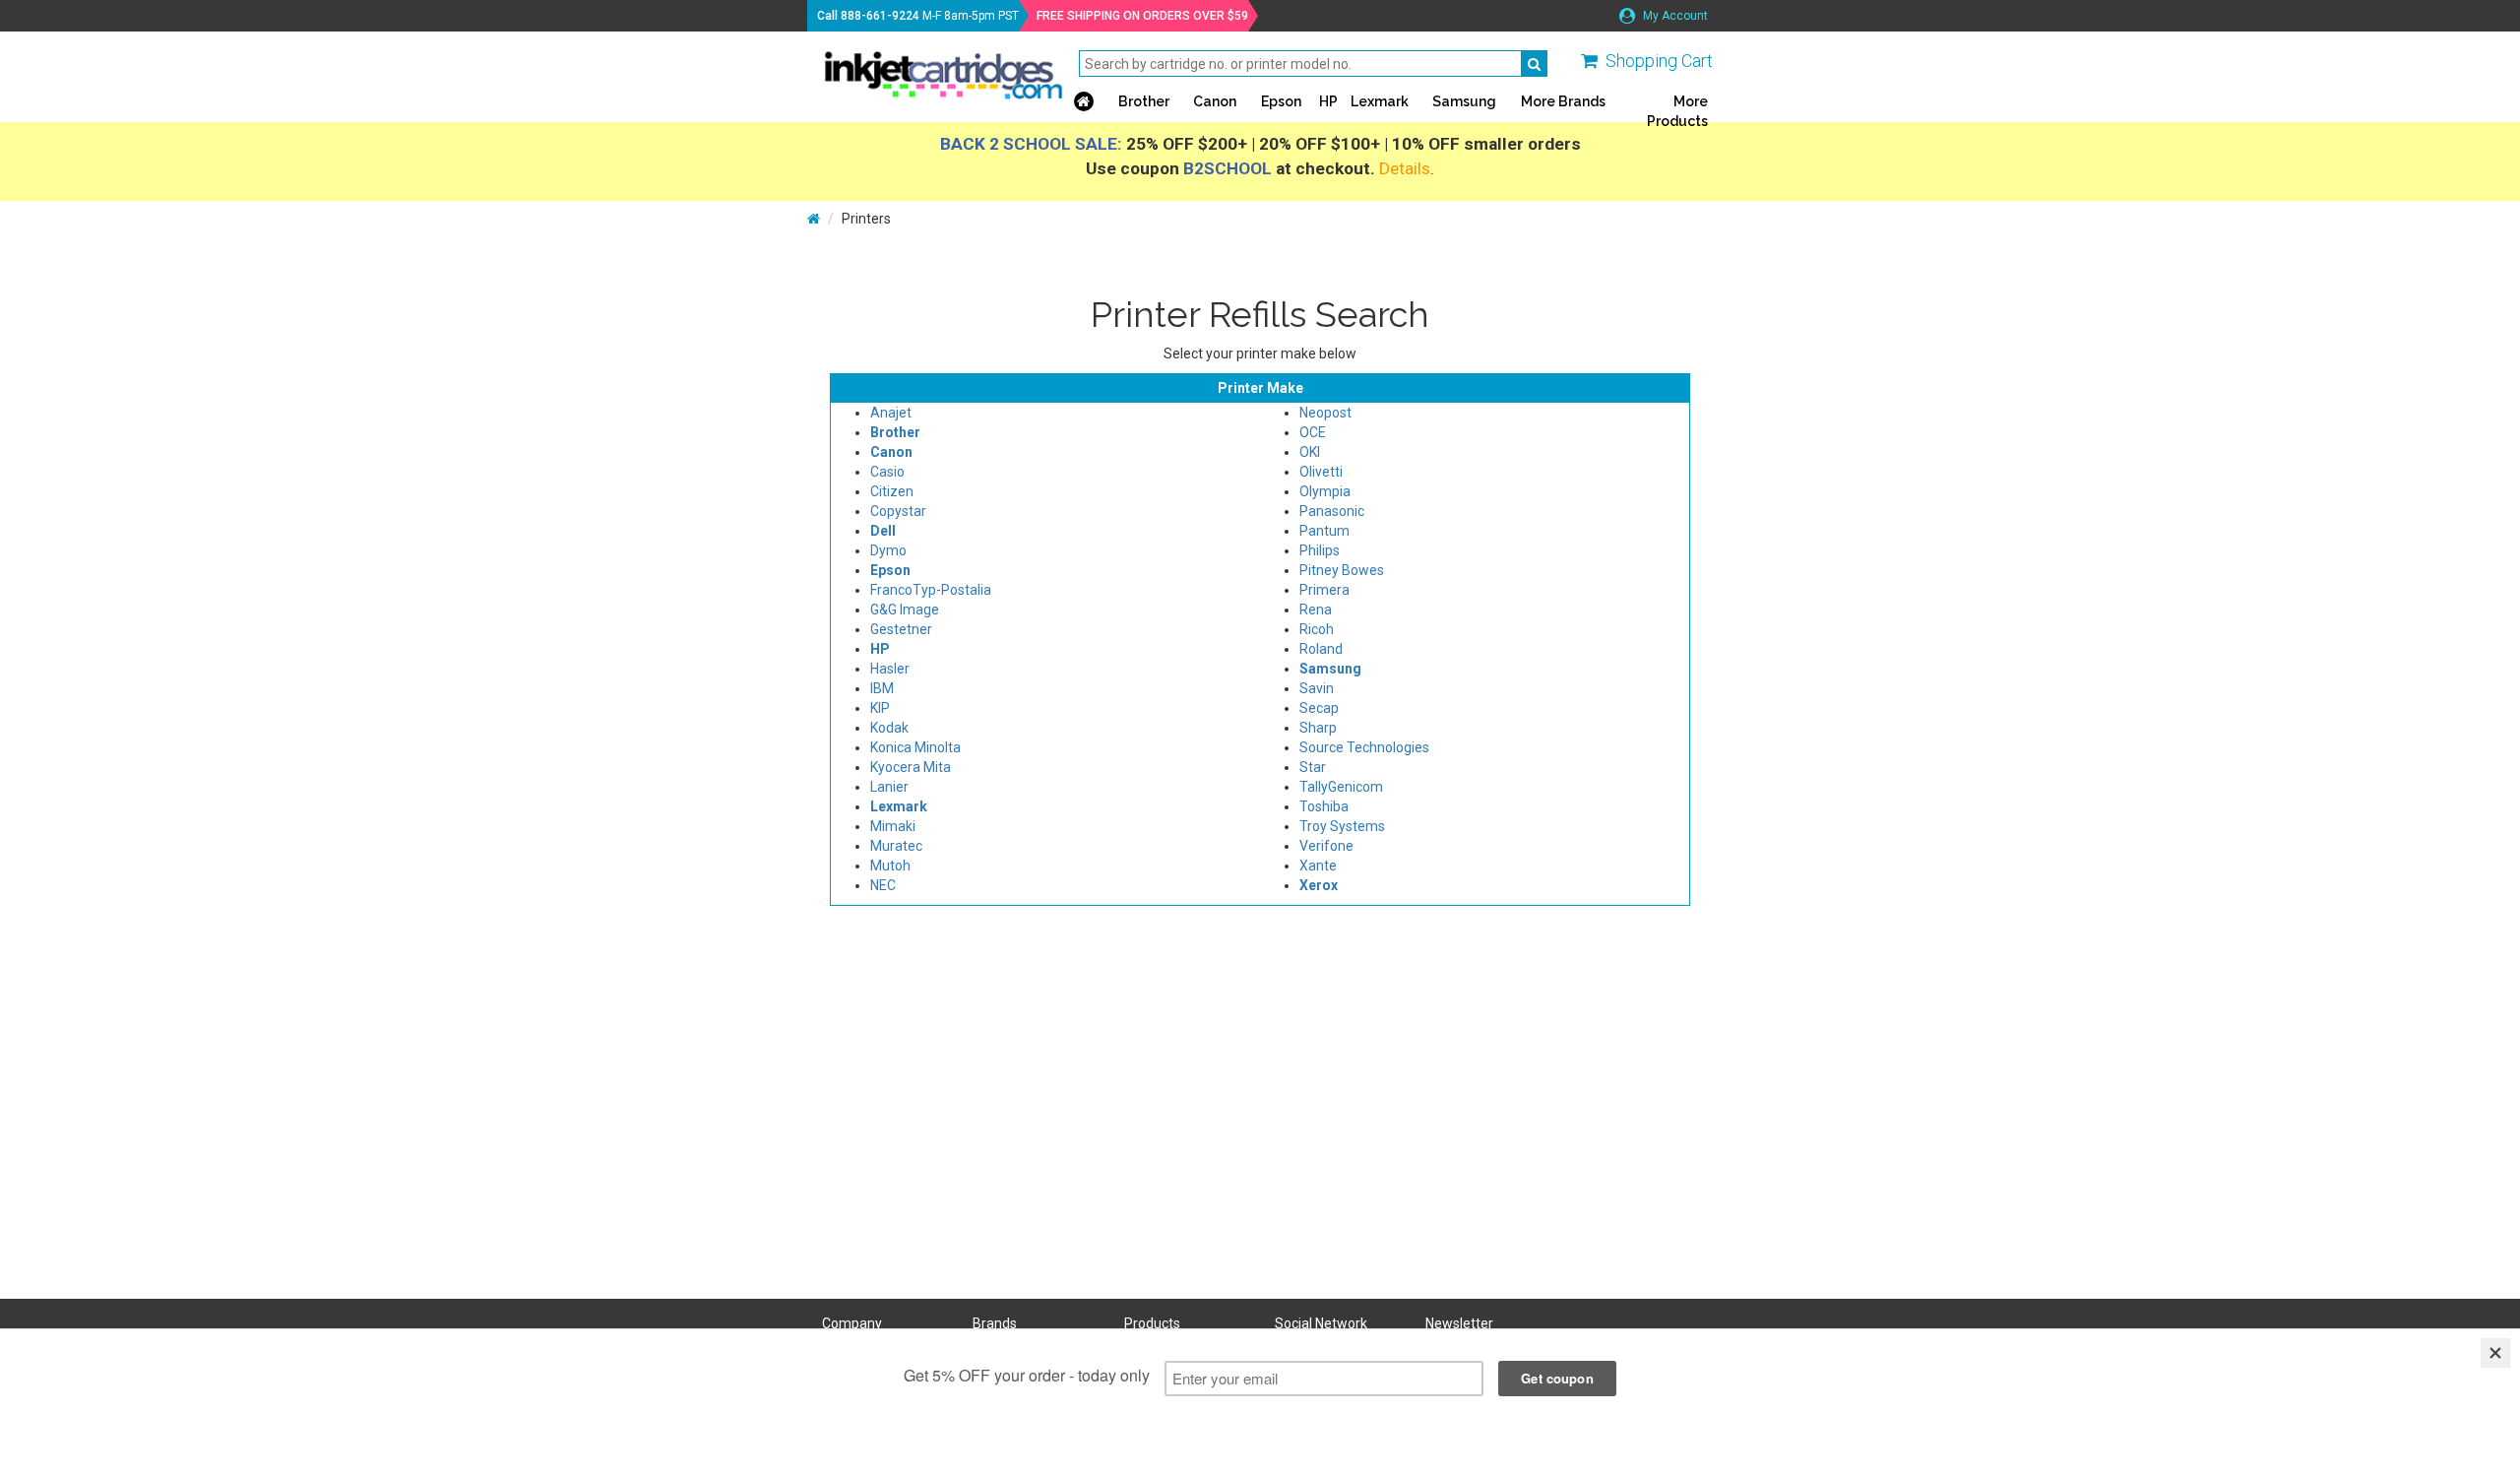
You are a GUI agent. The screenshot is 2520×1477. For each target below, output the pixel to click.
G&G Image (905, 610)
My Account (1674, 16)
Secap (1319, 708)
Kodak (889, 728)
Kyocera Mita (911, 767)
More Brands (1563, 101)
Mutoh (890, 866)
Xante (1318, 866)
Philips (1320, 550)
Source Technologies (1364, 747)
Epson (1281, 101)
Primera (1324, 590)
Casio (887, 472)
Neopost (1325, 413)
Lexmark (1380, 101)
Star (1313, 767)
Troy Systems (1342, 826)
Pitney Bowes (1342, 570)
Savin (1317, 688)
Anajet (891, 413)
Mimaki (893, 826)
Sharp (1318, 728)
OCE (1313, 432)
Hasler (890, 669)
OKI (1310, 452)
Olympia (1325, 491)
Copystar (898, 511)
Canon (1215, 101)
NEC (883, 885)
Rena (1316, 610)
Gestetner (901, 629)
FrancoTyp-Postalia (931, 590)
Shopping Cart (1659, 61)
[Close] (2495, 1353)
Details (1405, 168)
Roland (1321, 649)
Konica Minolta (915, 747)
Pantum (1324, 531)
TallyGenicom (1341, 787)
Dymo (888, 550)
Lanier (889, 787)
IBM (882, 688)
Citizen (892, 491)
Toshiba (1324, 806)
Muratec (896, 846)
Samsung (1464, 101)
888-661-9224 (880, 16)
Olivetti (1321, 472)
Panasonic (1332, 511)
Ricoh (1317, 629)
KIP (880, 708)
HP (1328, 101)
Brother (1144, 101)
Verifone (1326, 846)
